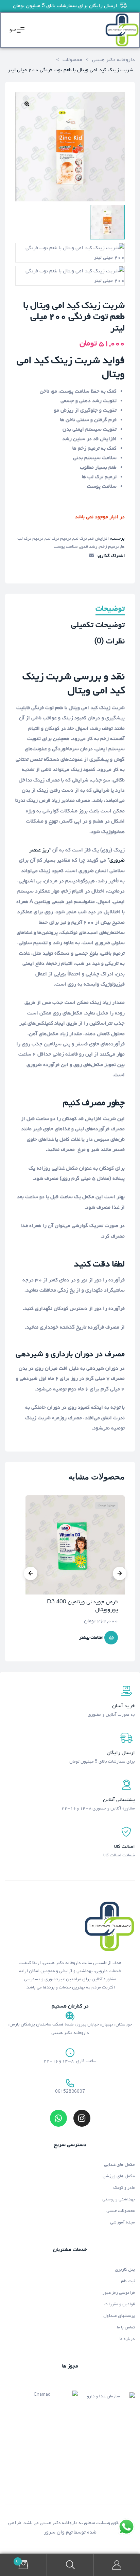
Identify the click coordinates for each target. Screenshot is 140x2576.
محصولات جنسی (121, 2211)
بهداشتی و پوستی (119, 2199)
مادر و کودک (124, 2188)
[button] (27, 104)
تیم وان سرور (58, 2532)
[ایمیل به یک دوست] (91, 556)
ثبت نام (128, 2281)
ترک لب (80, 538)
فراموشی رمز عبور (119, 2293)
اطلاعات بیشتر (91, 1638)
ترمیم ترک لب (58, 538)
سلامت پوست (66, 547)
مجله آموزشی (122, 2222)
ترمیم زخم (109, 547)
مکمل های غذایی (119, 2165)
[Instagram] (82, 2118)
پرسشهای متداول (119, 2316)
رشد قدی (89, 547)
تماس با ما (126, 2327)
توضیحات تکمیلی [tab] (98, 626)
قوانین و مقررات (120, 2304)
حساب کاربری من (117, 2565)
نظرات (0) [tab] (109, 642)
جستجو (70, 2565)
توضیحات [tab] (110, 609)
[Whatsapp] (58, 2118)
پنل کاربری (125, 2269)
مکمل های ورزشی (119, 2176)
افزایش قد (99, 538)
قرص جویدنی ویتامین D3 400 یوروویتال (82, 1606)
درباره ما (127, 2339)
